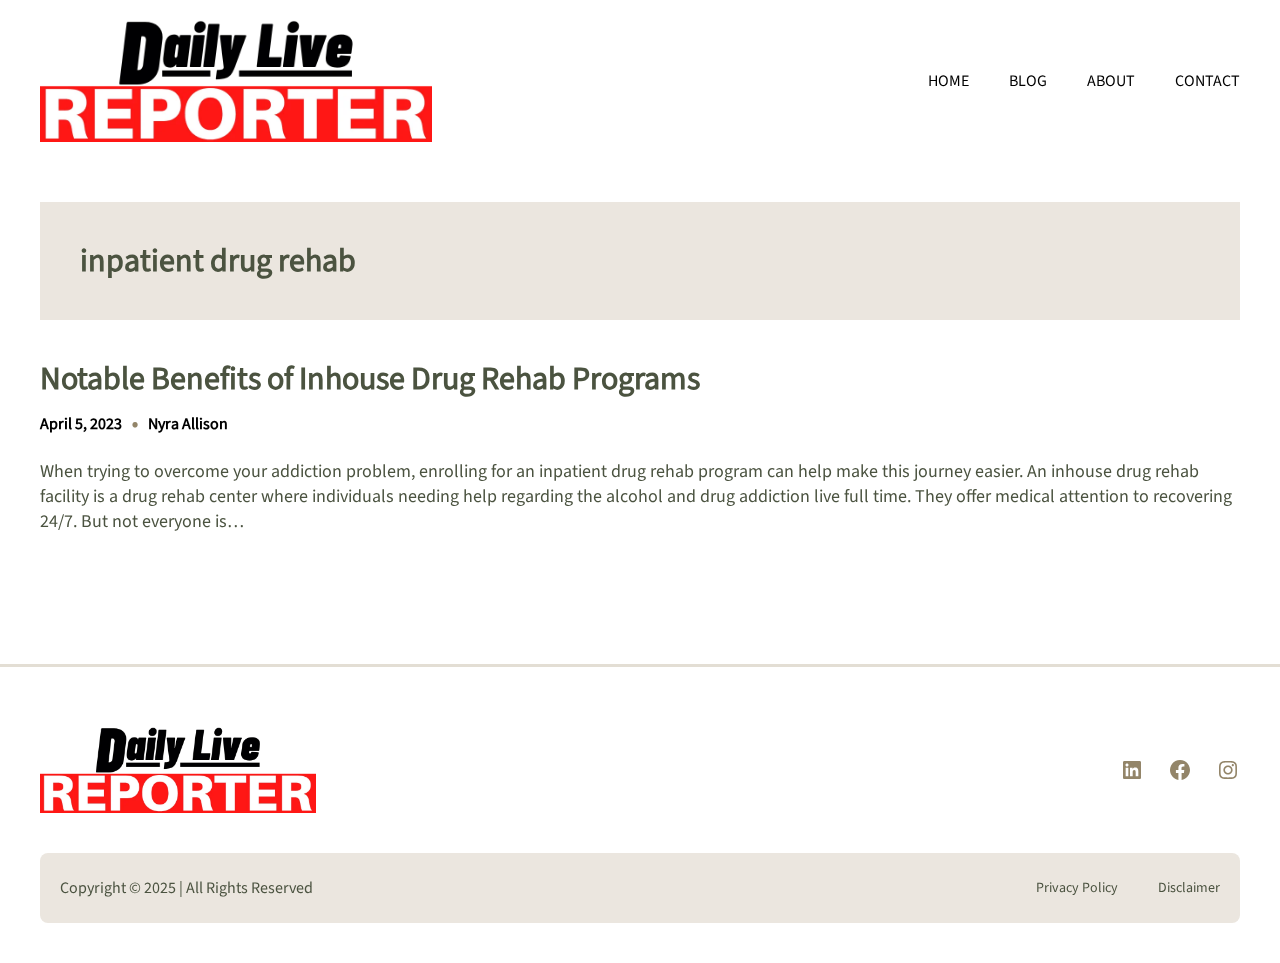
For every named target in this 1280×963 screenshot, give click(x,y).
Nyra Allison (188, 424)
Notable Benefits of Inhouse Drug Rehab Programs (370, 379)
